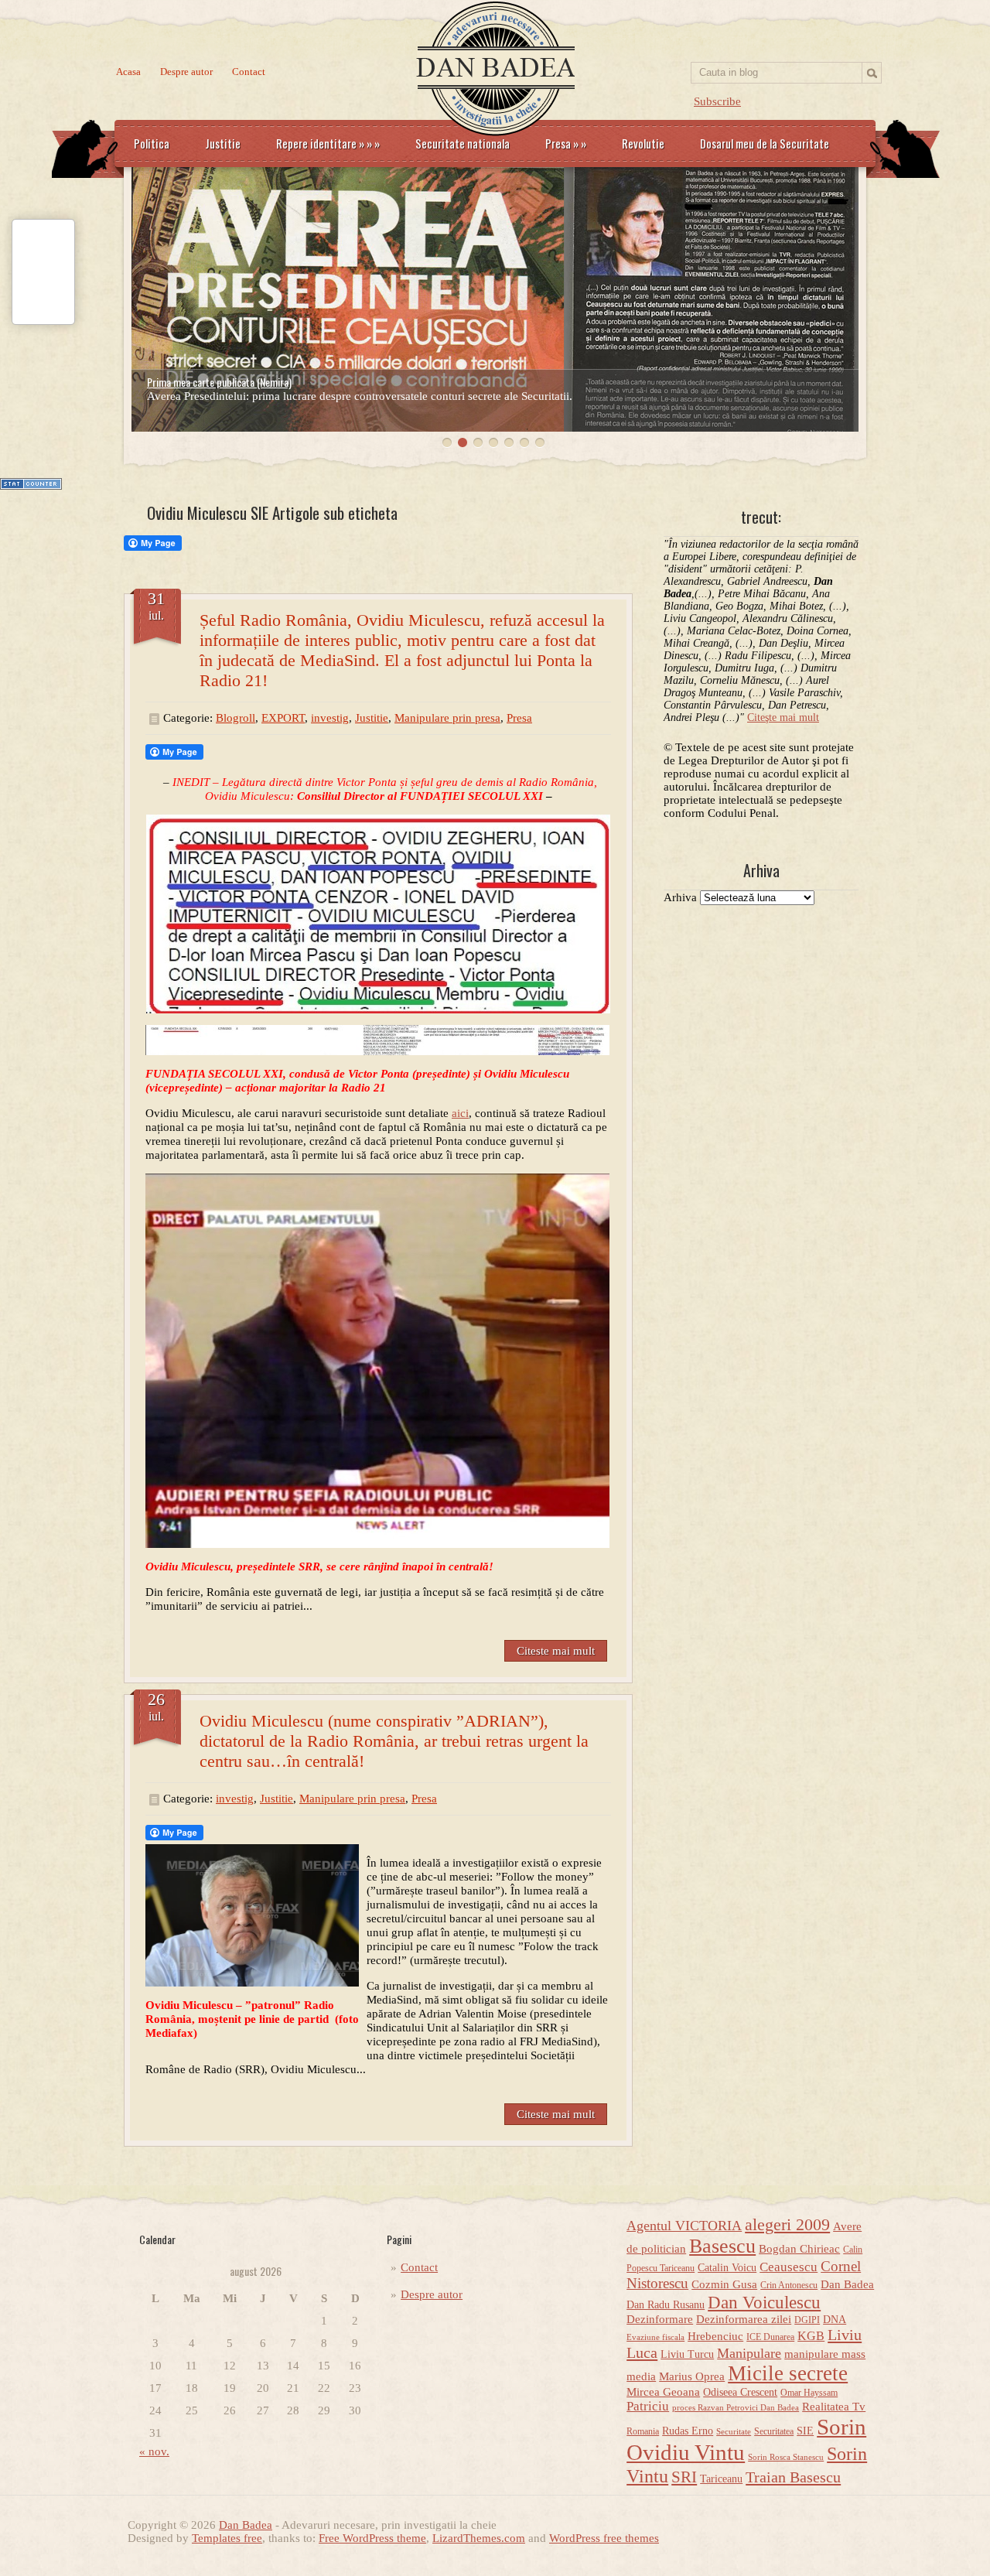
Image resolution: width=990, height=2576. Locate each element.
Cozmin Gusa (724, 2284)
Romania (643, 2431)
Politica (152, 143)
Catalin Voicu (727, 2268)
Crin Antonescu (789, 2285)
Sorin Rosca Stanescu (786, 2457)
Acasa (128, 72)
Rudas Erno (688, 2431)
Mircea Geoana (663, 2392)
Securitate (734, 2432)
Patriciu (648, 2406)
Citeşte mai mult (783, 717)
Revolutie (643, 143)
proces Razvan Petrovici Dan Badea (736, 2408)
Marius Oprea (692, 2376)
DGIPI (807, 2320)
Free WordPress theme (372, 2538)
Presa (566, 143)
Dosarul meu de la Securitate (765, 143)
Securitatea (774, 2431)
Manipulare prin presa (447, 718)
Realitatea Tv (834, 2407)
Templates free (227, 2538)
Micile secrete (788, 2373)
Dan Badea (847, 2284)
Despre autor (186, 72)
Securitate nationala (463, 143)
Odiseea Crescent (740, 2392)
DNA (835, 2320)
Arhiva (680, 897)
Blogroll (236, 718)
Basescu (722, 2246)
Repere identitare (328, 143)
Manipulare (749, 2353)
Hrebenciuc (715, 2336)
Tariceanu (721, 2479)
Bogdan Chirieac (799, 2249)
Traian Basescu (793, 2477)
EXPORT (283, 718)
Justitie (223, 143)
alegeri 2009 (787, 2225)
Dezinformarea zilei (744, 2319)
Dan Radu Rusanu (666, 2305)
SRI (684, 2477)
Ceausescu (789, 2267)
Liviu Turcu (687, 2354)
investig (330, 718)
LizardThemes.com (479, 2538)
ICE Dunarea (770, 2337)
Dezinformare (660, 2319)
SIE (805, 2431)
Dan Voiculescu (764, 2302)
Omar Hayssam (809, 2393)
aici (460, 1113)
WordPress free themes (604, 2538)
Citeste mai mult (556, 1651)
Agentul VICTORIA (684, 2226)
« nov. (154, 2451)
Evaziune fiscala (655, 2337)
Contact (249, 72)
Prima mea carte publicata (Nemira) (219, 382)
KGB (811, 2336)
